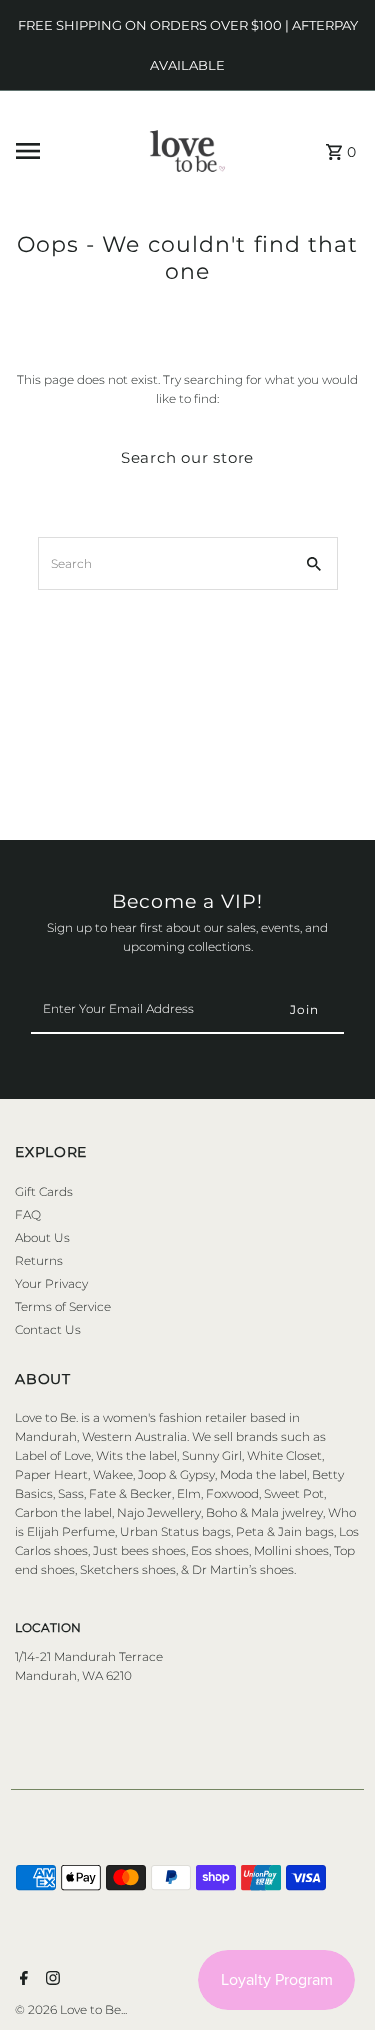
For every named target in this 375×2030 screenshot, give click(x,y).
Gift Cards (44, 1191)
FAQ (28, 1214)
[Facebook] (21, 1980)
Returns (39, 1260)
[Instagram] (50, 1980)
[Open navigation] (58, 151)
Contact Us (48, 1329)
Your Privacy (51, 1283)
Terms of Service (63, 1306)
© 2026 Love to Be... (71, 2009)
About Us (42, 1237)
